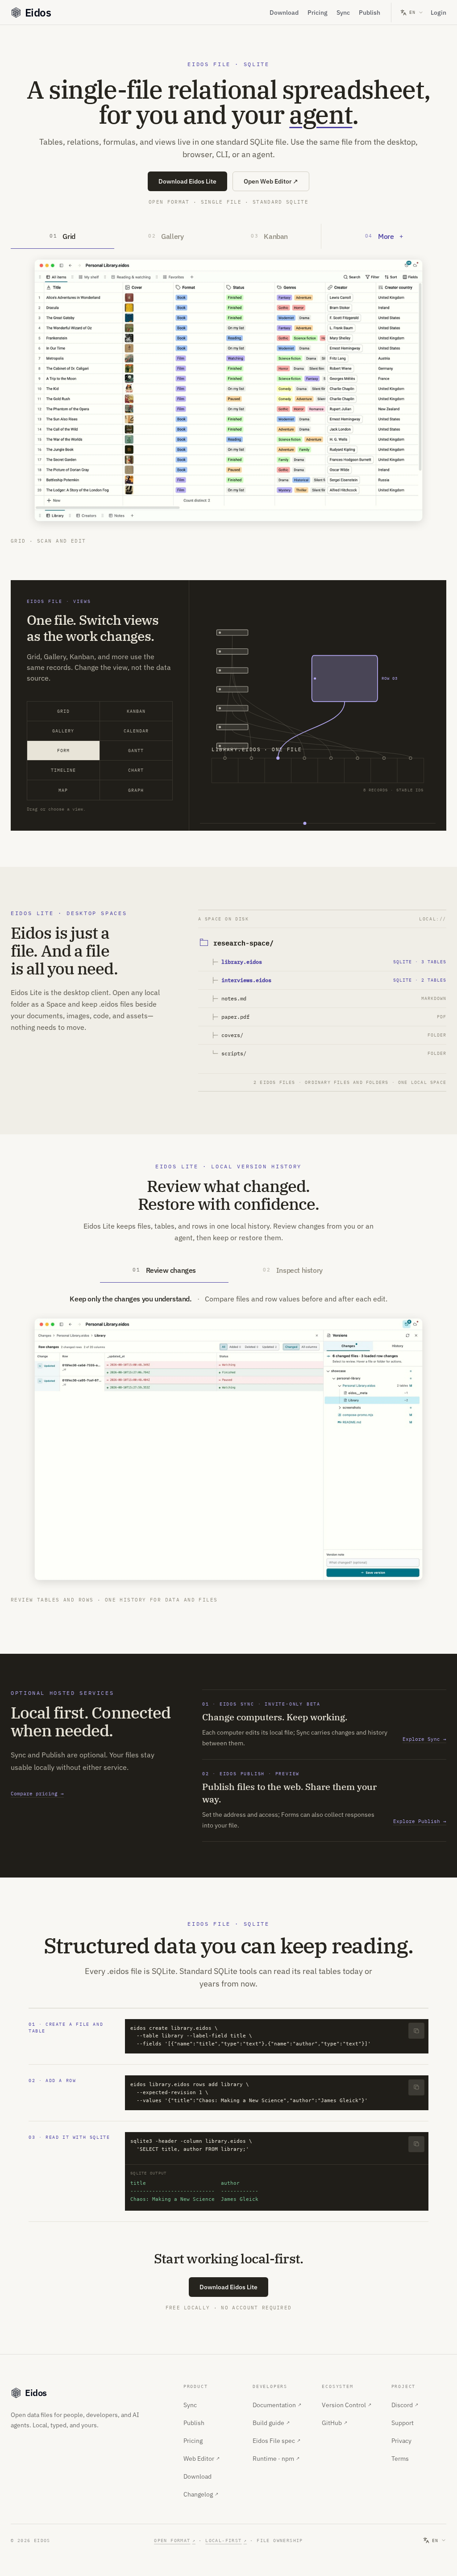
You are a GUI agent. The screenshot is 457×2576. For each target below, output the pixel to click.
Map (63, 790)
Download (284, 13)
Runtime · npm (276, 2459)
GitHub (334, 2423)
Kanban (136, 711)
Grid (63, 711)
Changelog (201, 2494)
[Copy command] (416, 2031)
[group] (318, 705)
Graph (136, 790)
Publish (370, 13)
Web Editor (201, 2459)
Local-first (226, 2540)
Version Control (347, 2405)
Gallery (63, 731)
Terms (400, 2459)
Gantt (136, 751)
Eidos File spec (276, 2441)
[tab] (62, 236)
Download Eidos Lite (187, 181)
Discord (405, 2405)
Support (403, 2423)
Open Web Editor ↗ (271, 181)
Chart (136, 770)
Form (63, 751)
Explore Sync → (424, 1739)
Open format (175, 2540)
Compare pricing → (37, 1794)
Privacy (401, 2441)
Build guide (271, 2423)
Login (438, 13)
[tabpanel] (228, 397)
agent (321, 114)
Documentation (277, 2405)
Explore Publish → (420, 1821)
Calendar (136, 731)
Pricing (318, 13)
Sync (343, 13)
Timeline (63, 770)
